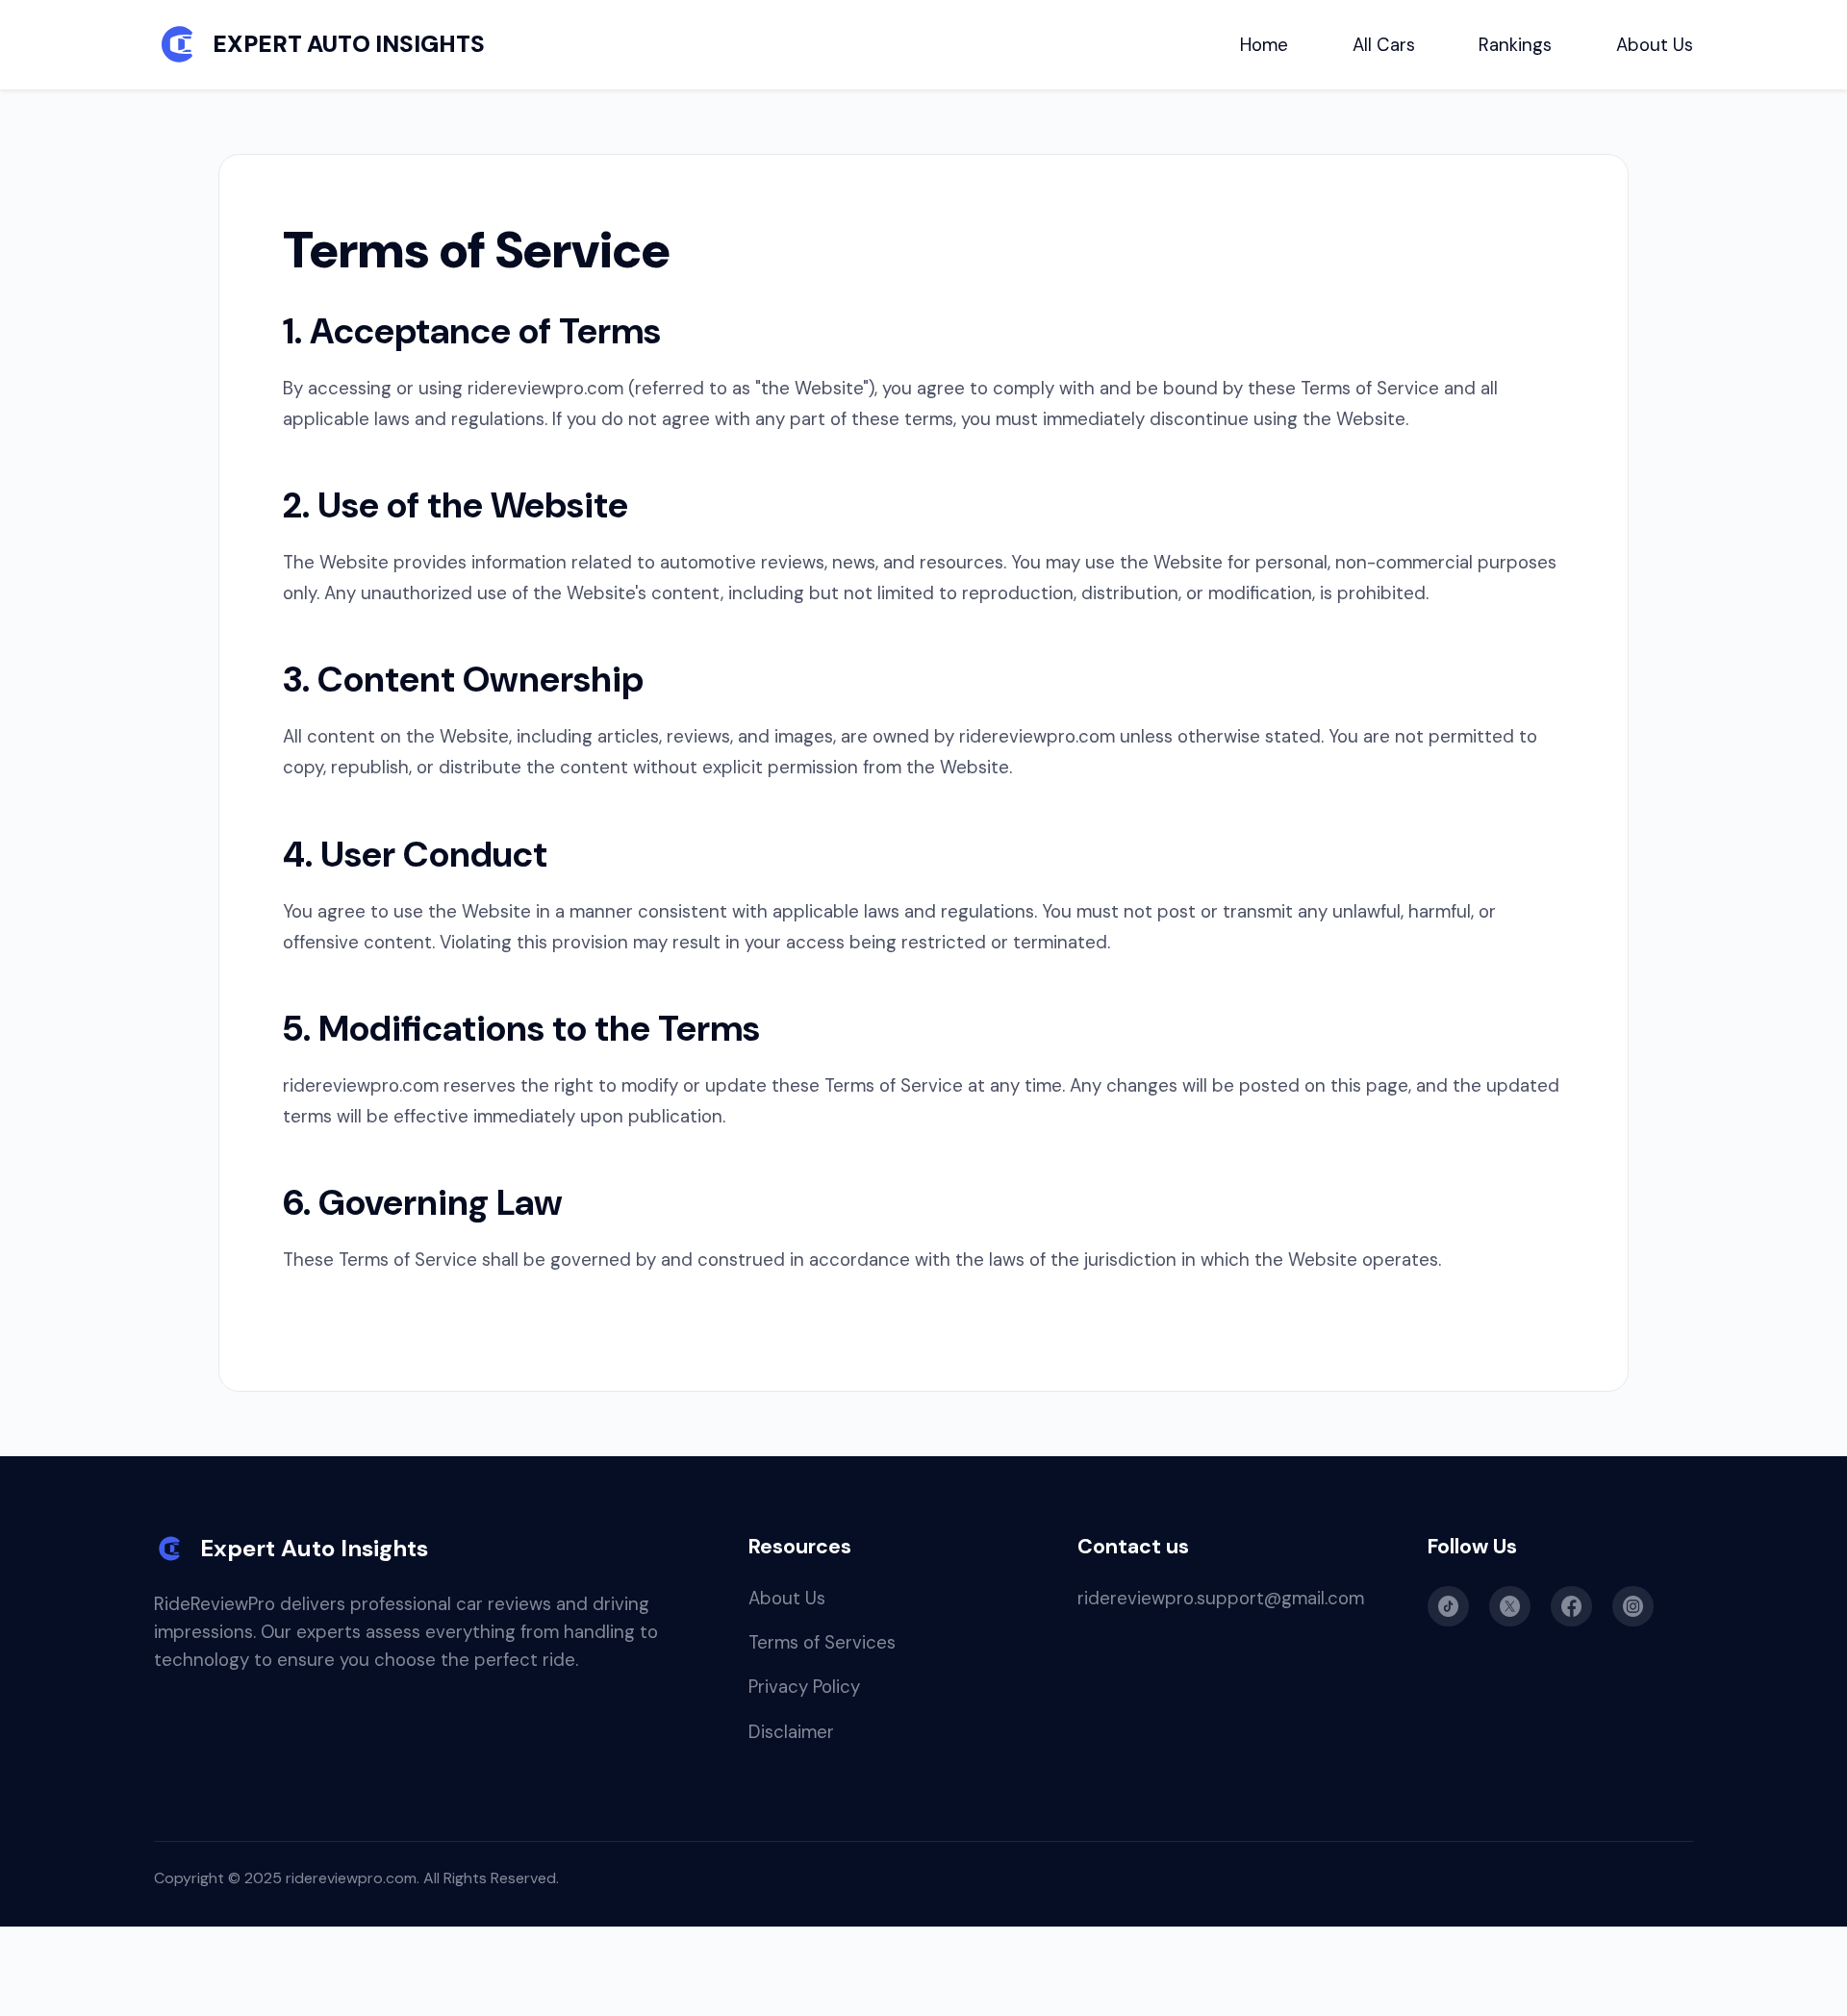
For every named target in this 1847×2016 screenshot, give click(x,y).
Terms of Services (822, 1642)
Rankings (1515, 45)
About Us (1655, 45)
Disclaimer (791, 1732)
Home (1264, 45)
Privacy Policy (804, 1687)
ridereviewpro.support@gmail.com (1221, 1598)
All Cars (1384, 45)
